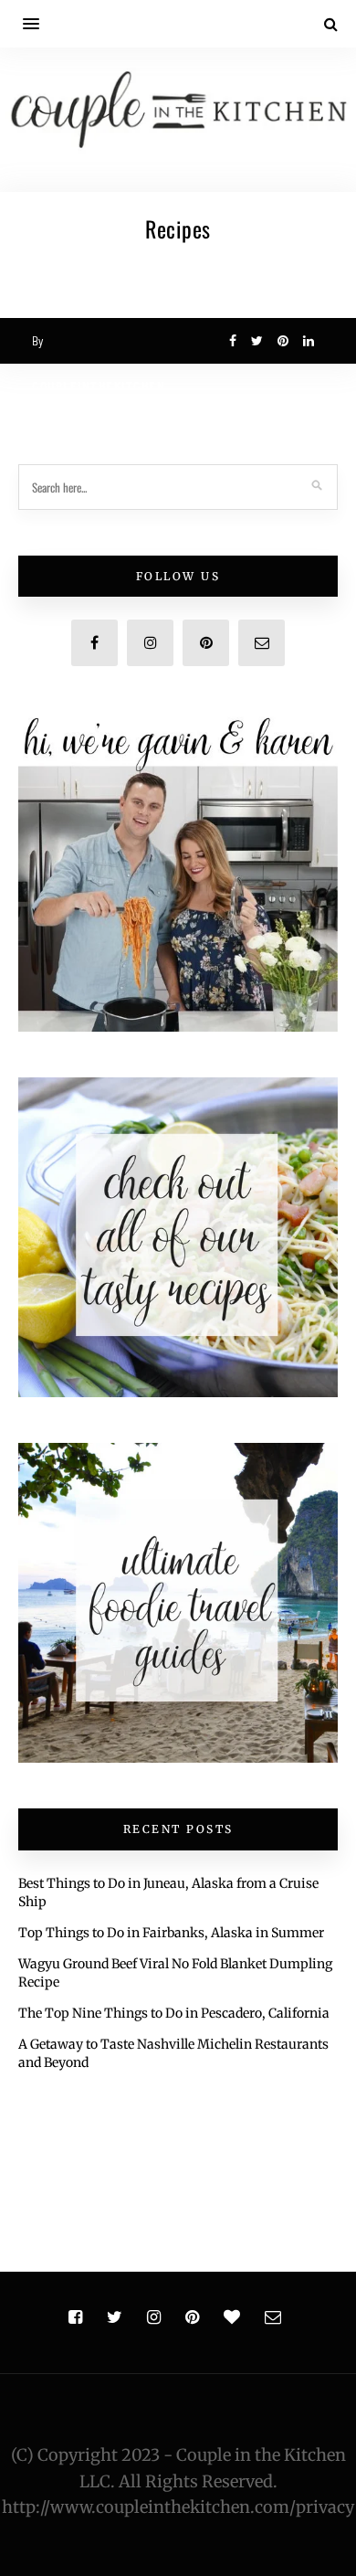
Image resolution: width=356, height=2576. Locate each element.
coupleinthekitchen (99, 386)
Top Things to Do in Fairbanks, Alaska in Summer (171, 1933)
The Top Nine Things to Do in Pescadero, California (174, 2013)
